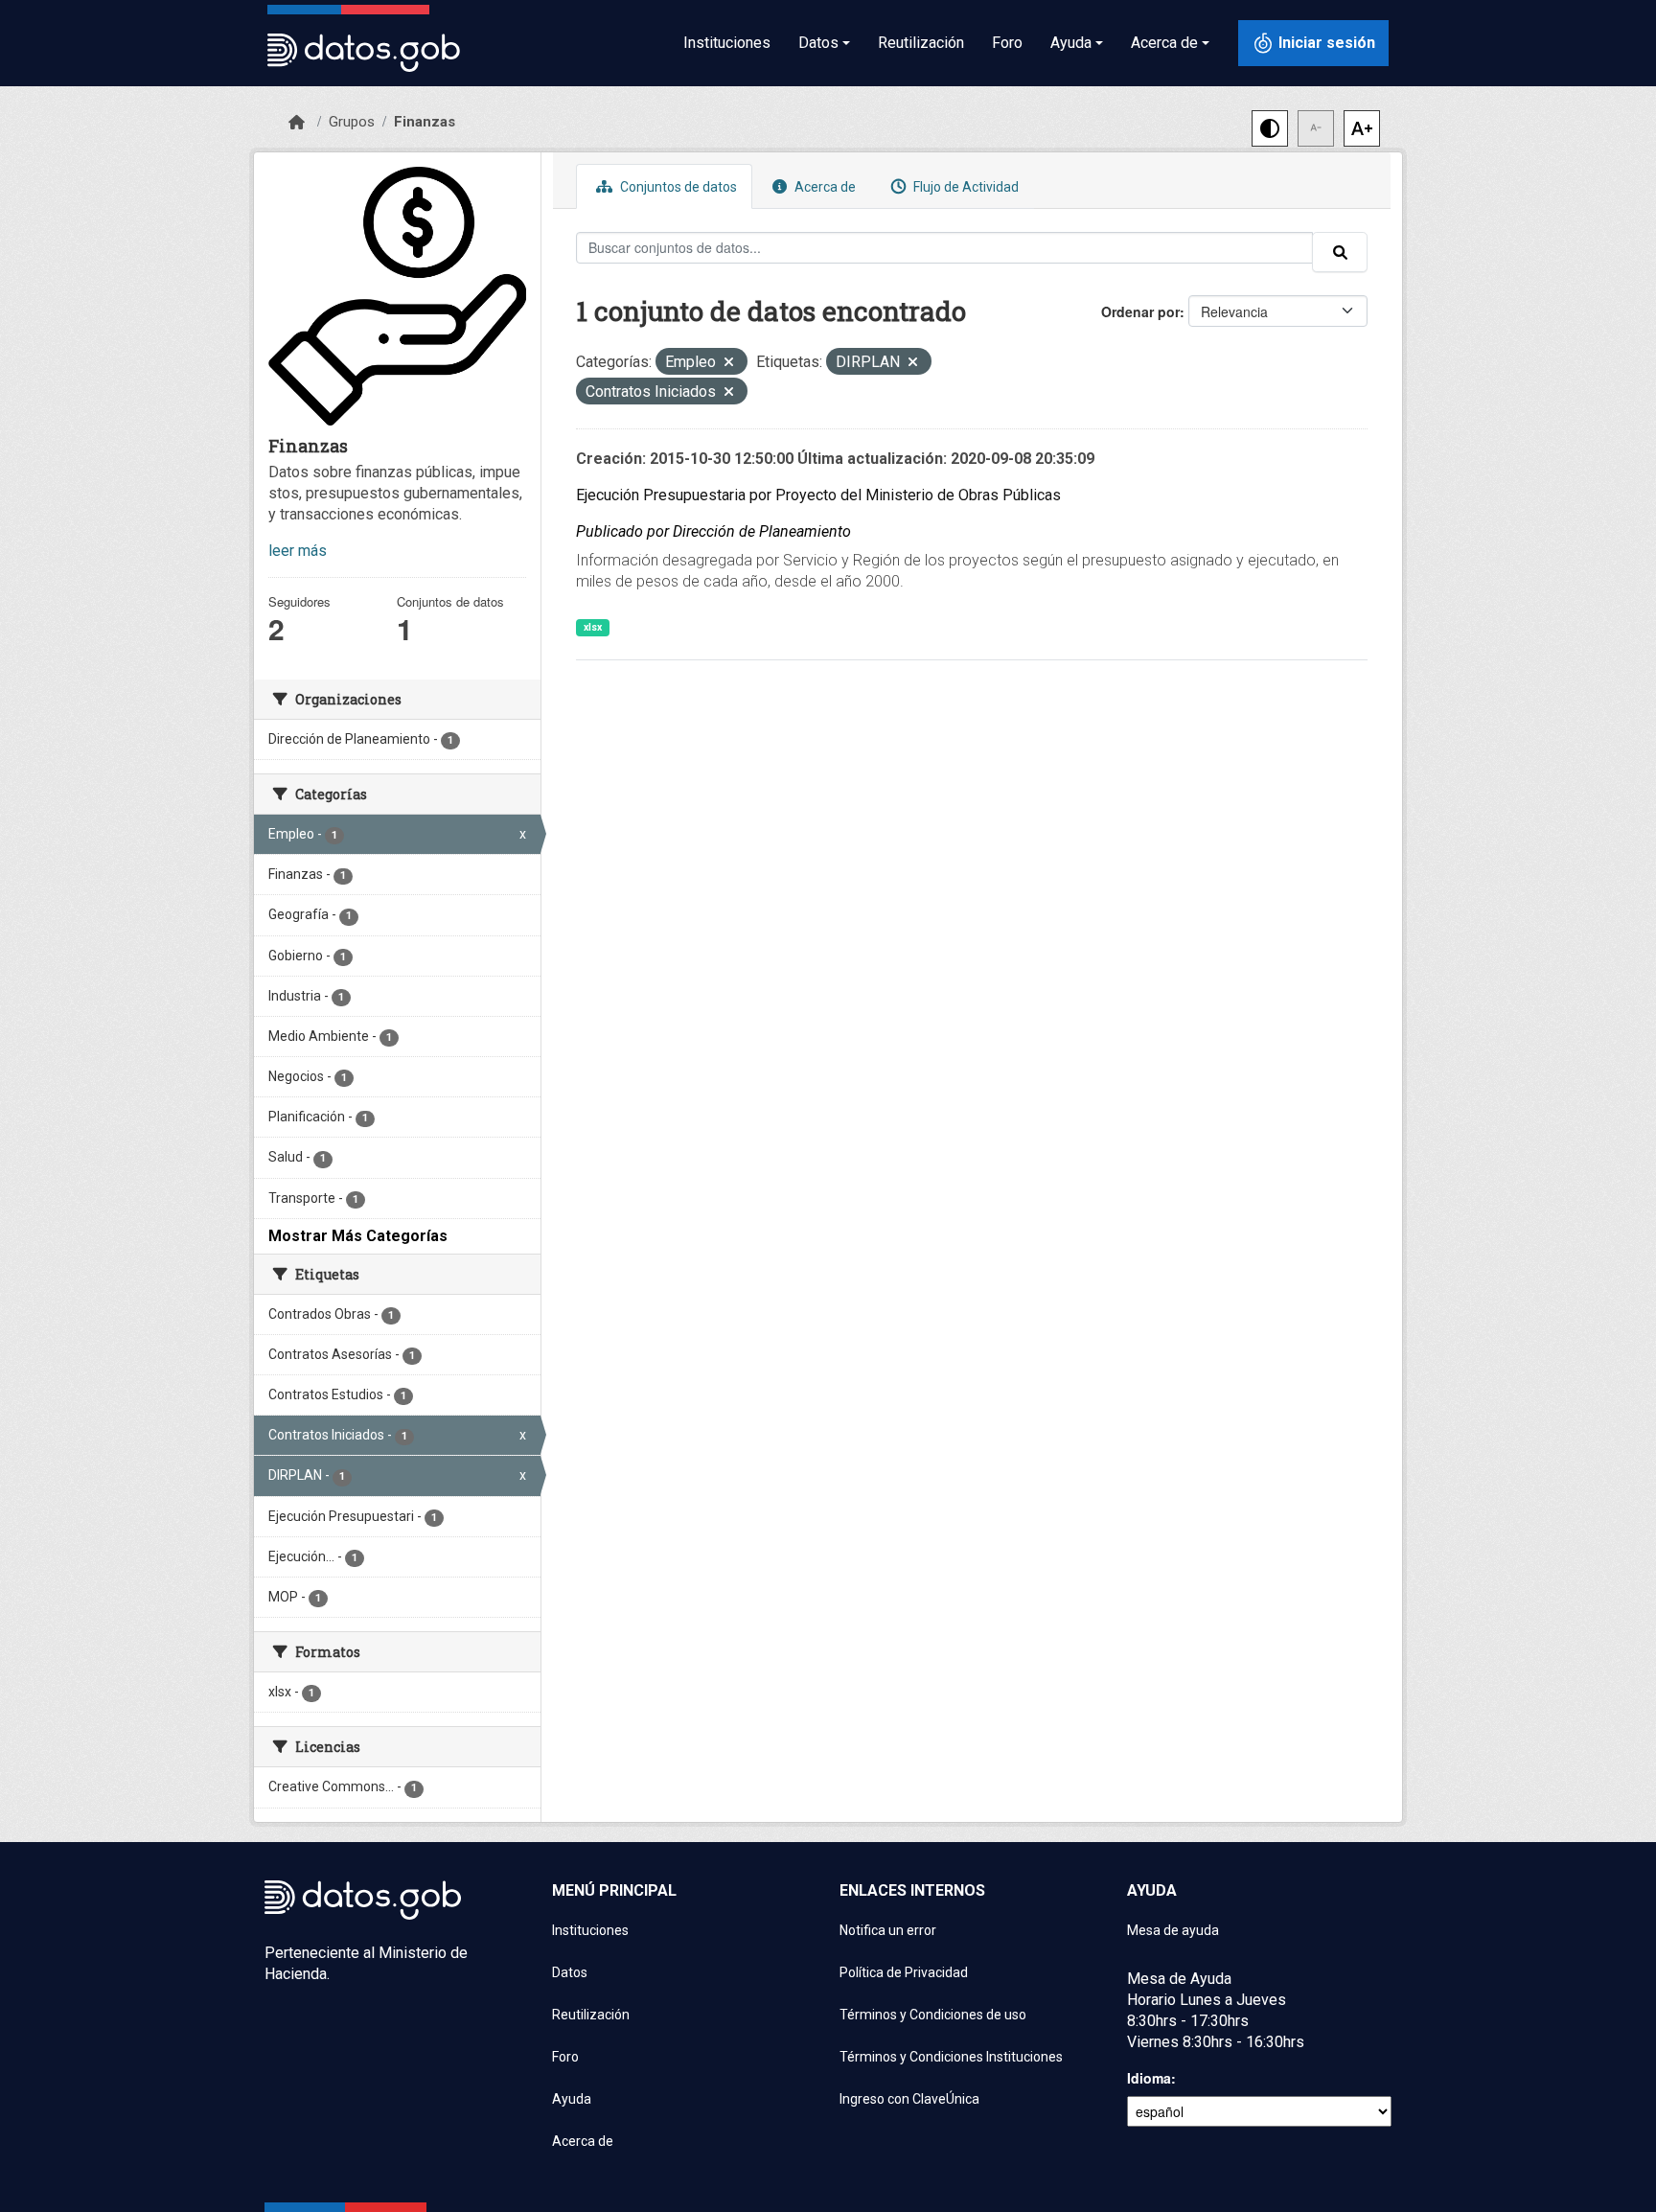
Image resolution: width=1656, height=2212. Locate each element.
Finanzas (425, 122)
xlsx (593, 627)
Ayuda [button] (1071, 43)
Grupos (352, 122)
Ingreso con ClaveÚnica (909, 2099)
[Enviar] (1340, 252)
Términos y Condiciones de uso (933, 2015)
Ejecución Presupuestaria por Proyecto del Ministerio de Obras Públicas (818, 495)
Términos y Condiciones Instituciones (951, 2057)
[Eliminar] (729, 364)
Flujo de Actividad (965, 187)
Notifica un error (888, 1930)
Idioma (1149, 2078)
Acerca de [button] (1164, 43)
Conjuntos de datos (677, 187)
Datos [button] (818, 43)
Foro (1007, 43)
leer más (298, 551)
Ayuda (572, 2099)
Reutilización (921, 43)
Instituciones (727, 43)
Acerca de (824, 187)
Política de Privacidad (904, 1972)
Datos (570, 1972)
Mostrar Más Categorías (358, 1236)
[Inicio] (297, 123)
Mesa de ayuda (1173, 1930)
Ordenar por (1140, 311)
